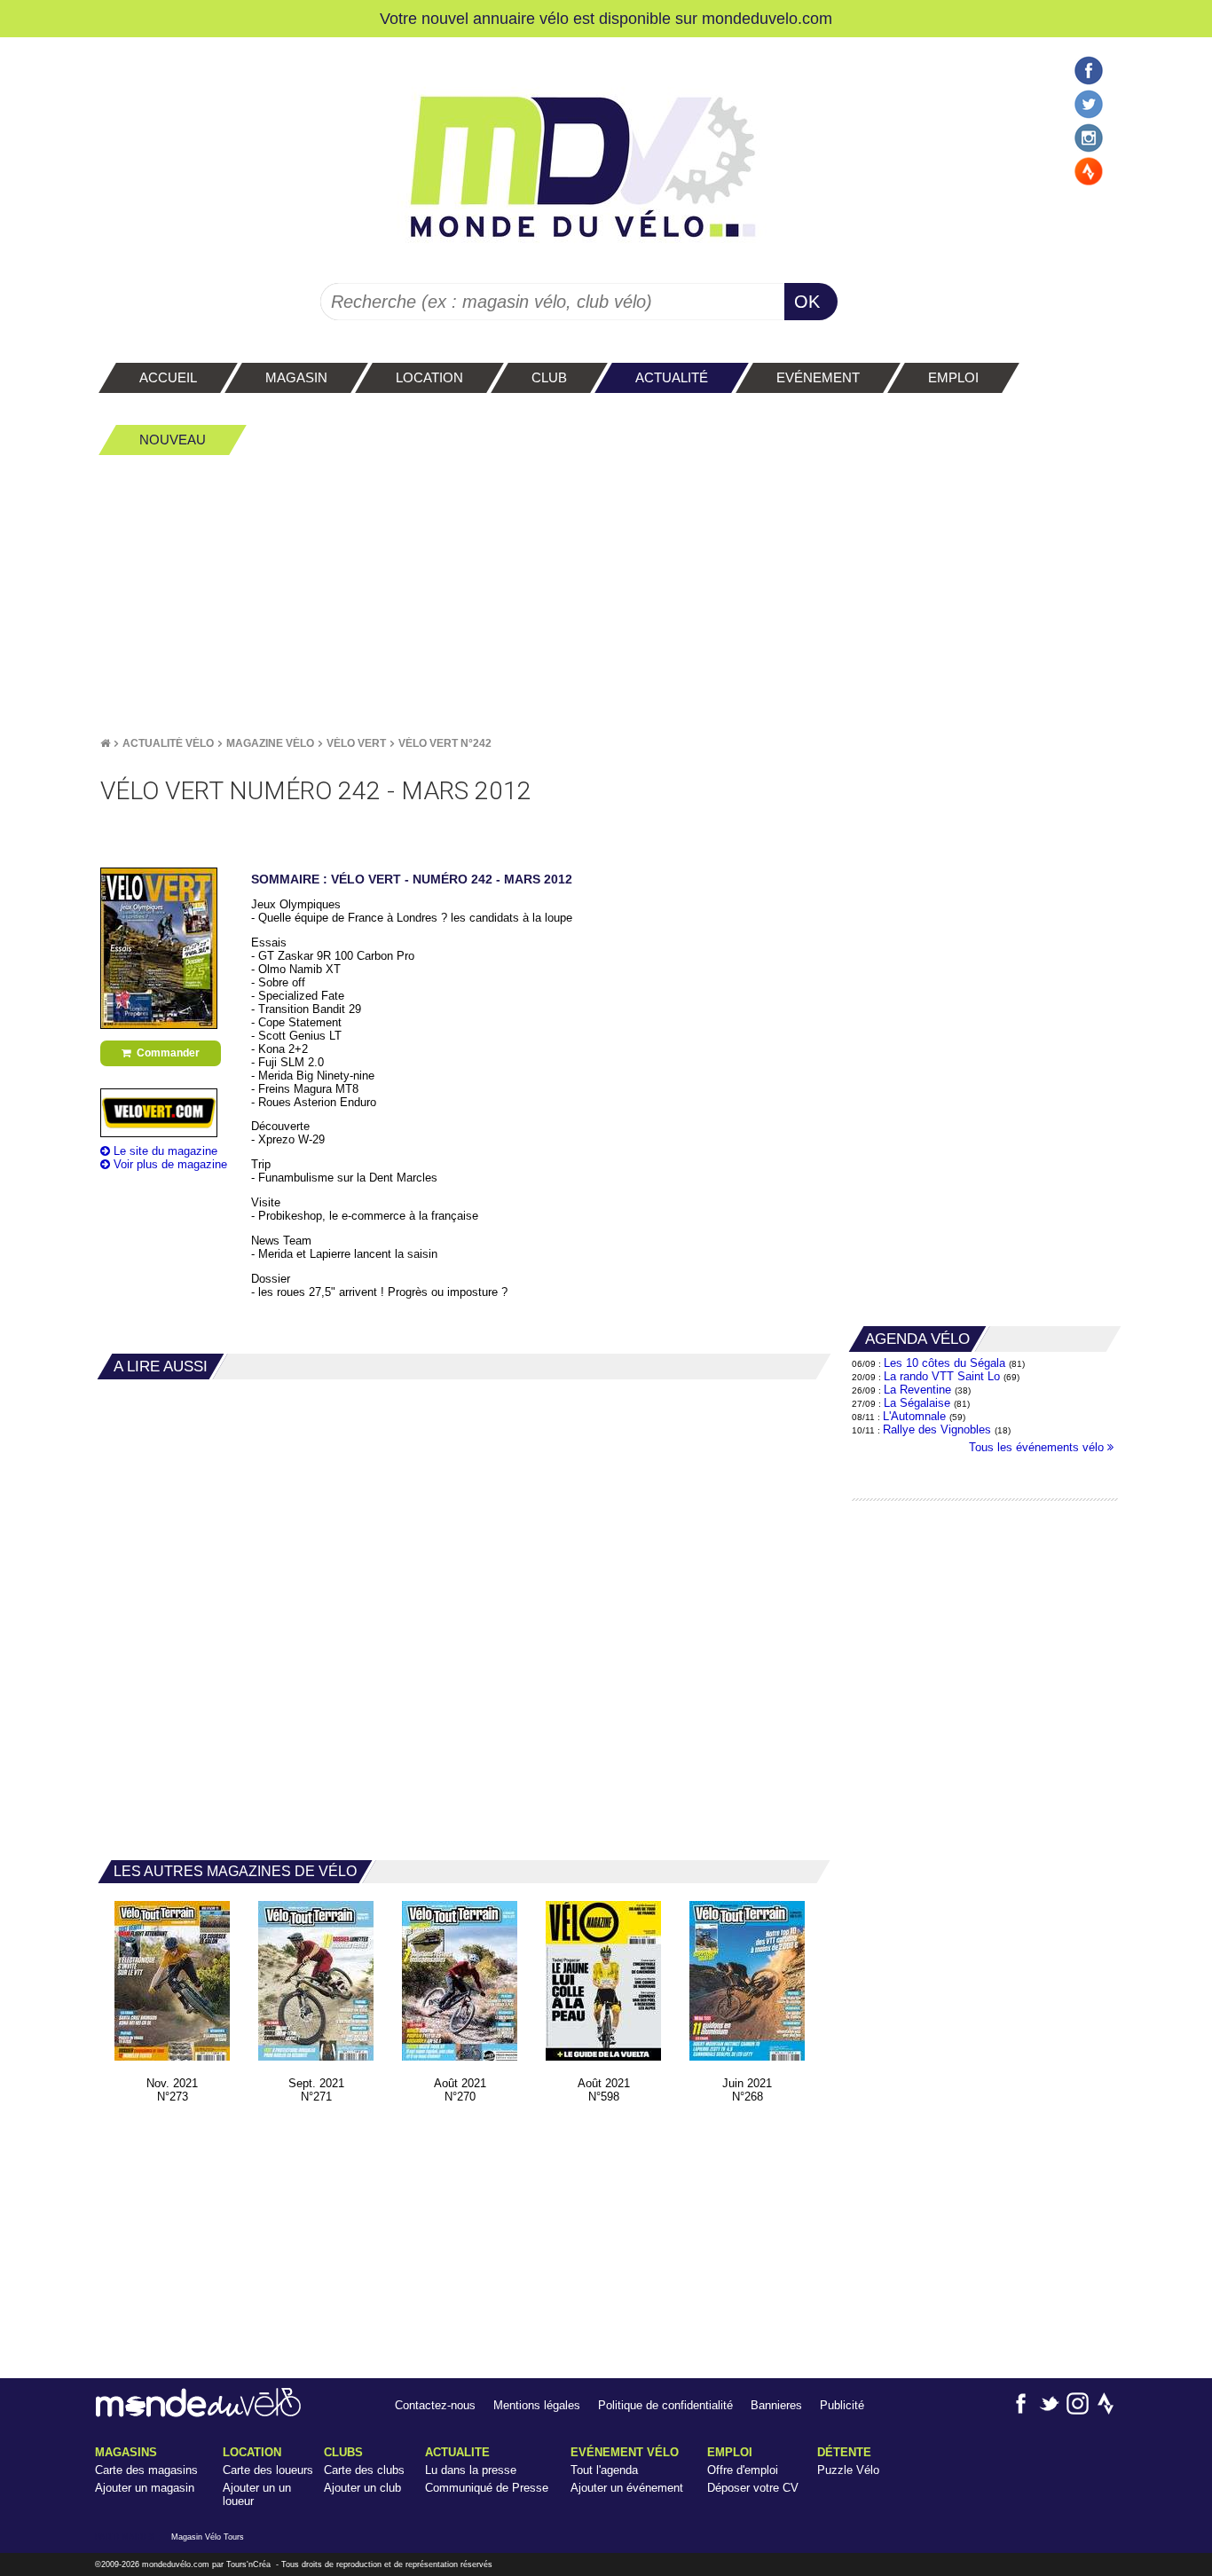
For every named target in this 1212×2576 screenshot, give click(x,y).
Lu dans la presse (471, 2470)
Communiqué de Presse (487, 2488)
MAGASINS (126, 2452)
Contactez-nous (435, 2405)
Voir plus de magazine (169, 1164)
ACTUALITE (457, 2452)
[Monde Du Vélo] (105, 743)
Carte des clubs (364, 2470)
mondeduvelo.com (767, 18)
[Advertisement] (606, 595)
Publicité (842, 2405)
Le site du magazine (164, 1151)
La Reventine (919, 1390)
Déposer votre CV (753, 2488)
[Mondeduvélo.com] (198, 2413)
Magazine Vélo (270, 743)
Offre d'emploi (743, 2470)
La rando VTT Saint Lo (942, 1376)
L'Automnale (914, 1416)
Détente (844, 2452)
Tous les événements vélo (1038, 1447)
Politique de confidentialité (665, 2405)
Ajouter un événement (627, 2488)
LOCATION (252, 2452)
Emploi (730, 2452)
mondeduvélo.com (176, 2564)
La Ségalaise (917, 1403)
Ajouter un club (362, 2488)
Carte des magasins (146, 2470)
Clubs (343, 2452)
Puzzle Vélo (848, 2470)
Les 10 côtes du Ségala (944, 1363)
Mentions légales (537, 2405)
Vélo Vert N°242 (445, 743)
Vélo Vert (356, 743)
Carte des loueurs (268, 2470)
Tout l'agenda (604, 2470)
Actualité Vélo (168, 743)
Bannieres (776, 2405)
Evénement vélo (625, 2452)
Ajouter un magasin (145, 2488)
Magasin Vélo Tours (208, 2537)
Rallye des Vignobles (937, 1429)
